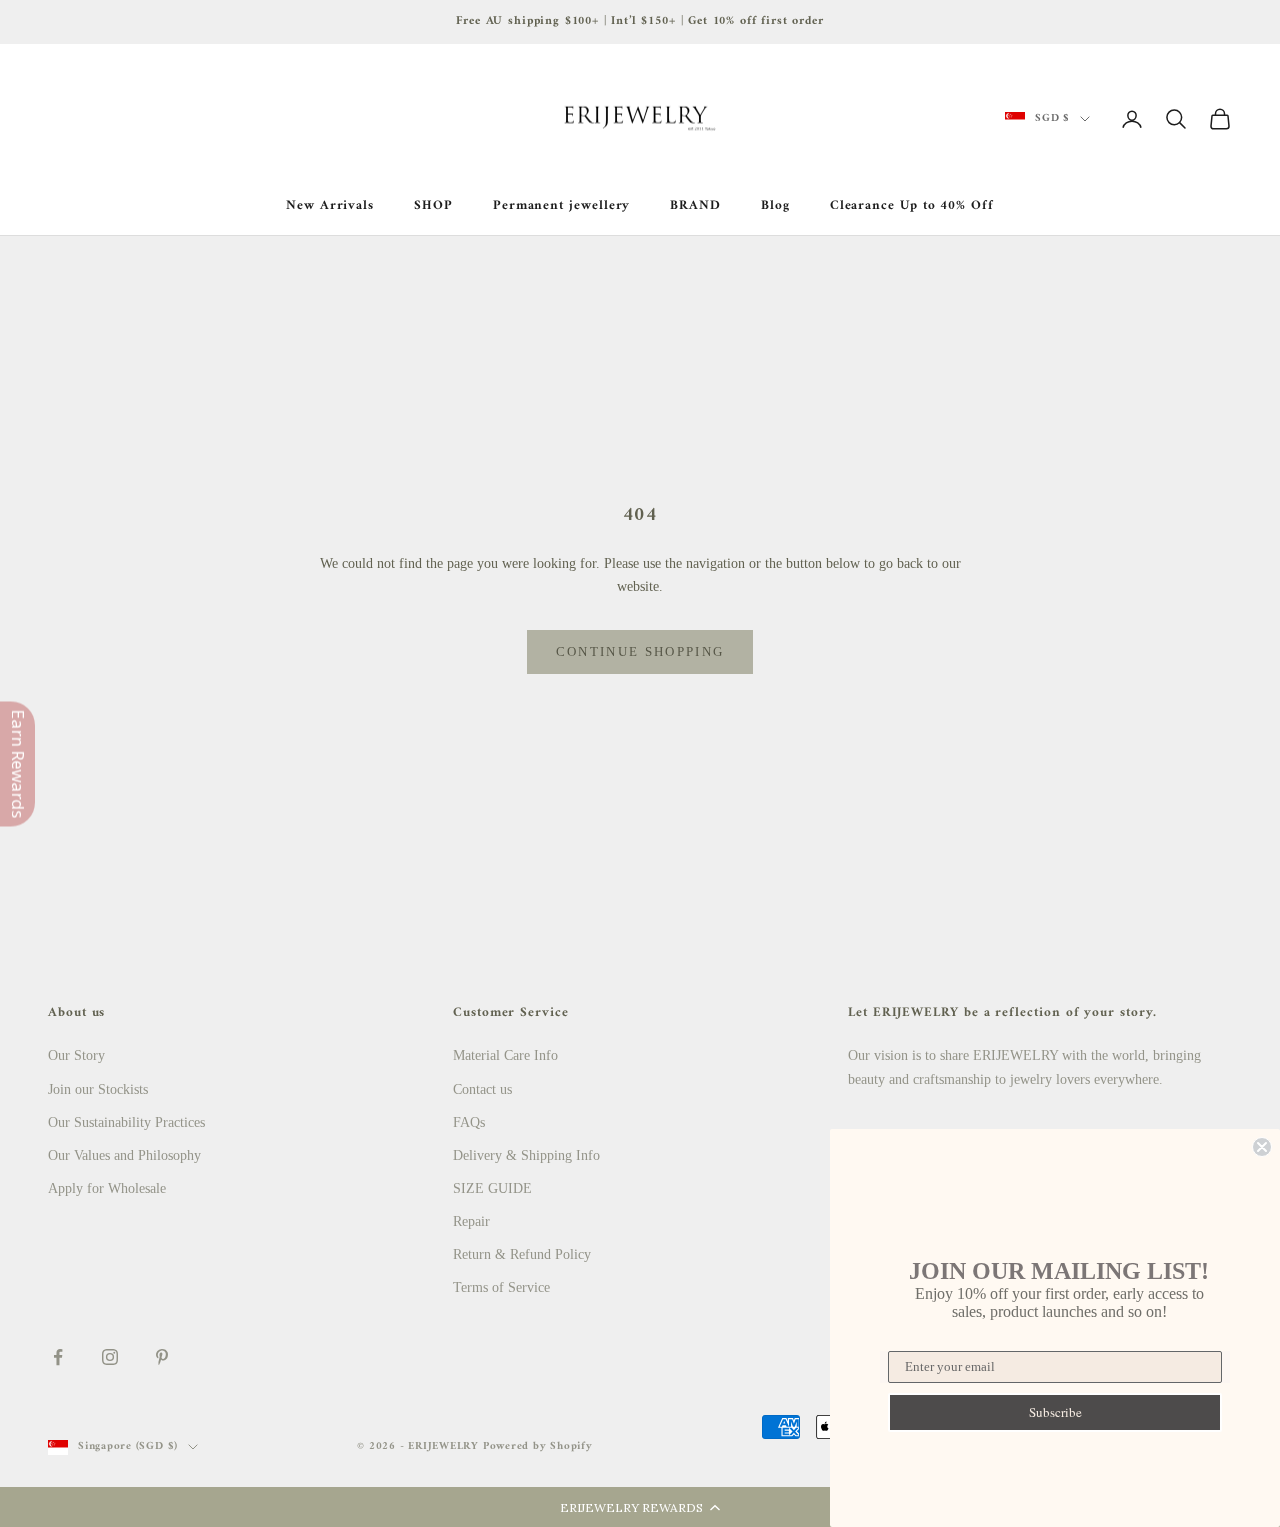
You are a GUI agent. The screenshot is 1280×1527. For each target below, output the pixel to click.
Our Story (76, 1055)
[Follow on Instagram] (110, 1357)
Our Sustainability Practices (126, 1122)
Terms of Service (501, 1287)
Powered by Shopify (538, 1446)
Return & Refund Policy (522, 1254)
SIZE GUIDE (492, 1188)
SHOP (433, 206)
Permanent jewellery (562, 206)
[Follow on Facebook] (58, 1357)
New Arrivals (330, 206)
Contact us (482, 1089)
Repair (471, 1221)
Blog (775, 206)
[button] (640, 1507)
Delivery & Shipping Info (526, 1155)
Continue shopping (640, 651)
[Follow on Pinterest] (162, 1357)
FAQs (469, 1122)
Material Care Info (505, 1055)
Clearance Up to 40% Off (912, 206)
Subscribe (1055, 1412)
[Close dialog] (1262, 1147)
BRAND (695, 206)
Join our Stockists (98, 1089)
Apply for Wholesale (107, 1188)
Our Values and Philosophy (124, 1155)
